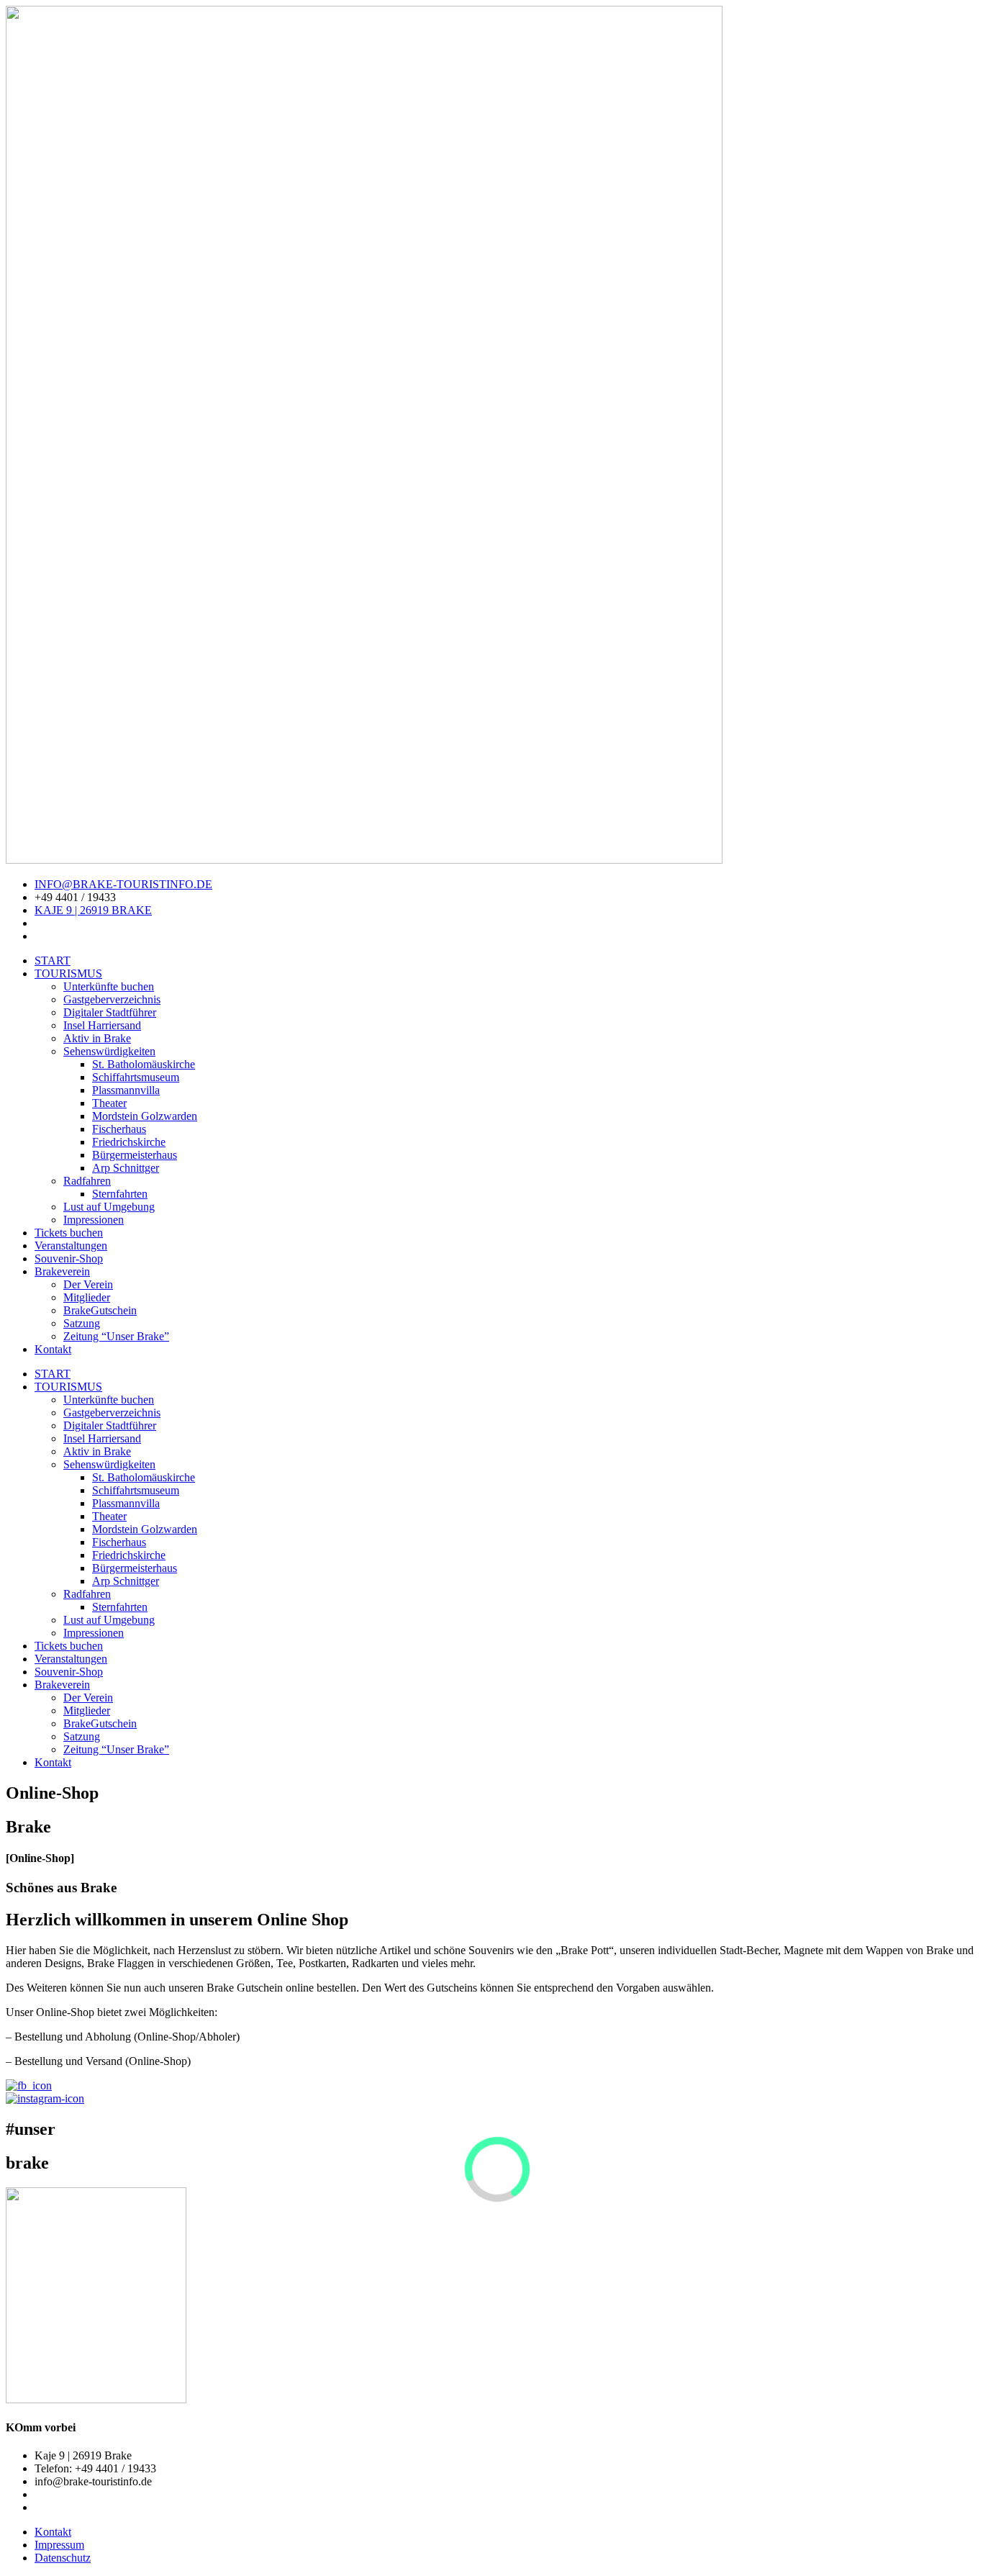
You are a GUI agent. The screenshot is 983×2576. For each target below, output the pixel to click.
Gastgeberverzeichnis (112, 999)
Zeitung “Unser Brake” (116, 1336)
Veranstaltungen (71, 1246)
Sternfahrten (120, 1194)
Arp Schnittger (126, 1168)
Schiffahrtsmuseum (136, 1077)
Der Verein (88, 1284)
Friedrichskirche (129, 1142)
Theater (109, 1103)
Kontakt (53, 1349)
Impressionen (94, 1220)
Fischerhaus (119, 1129)
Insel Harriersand (102, 1025)
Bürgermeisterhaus (135, 1155)
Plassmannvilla (126, 1090)
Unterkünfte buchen (109, 986)
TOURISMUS (68, 973)
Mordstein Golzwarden (145, 1116)
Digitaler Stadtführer (110, 1012)
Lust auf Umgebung (109, 1207)
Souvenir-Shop (69, 1258)
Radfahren (87, 1181)
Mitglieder (87, 1297)
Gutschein (100, 1310)
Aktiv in (97, 1038)
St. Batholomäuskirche (144, 1064)
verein (62, 1271)
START (53, 961)
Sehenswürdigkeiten (109, 1051)
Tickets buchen (69, 1233)
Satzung (82, 1323)
